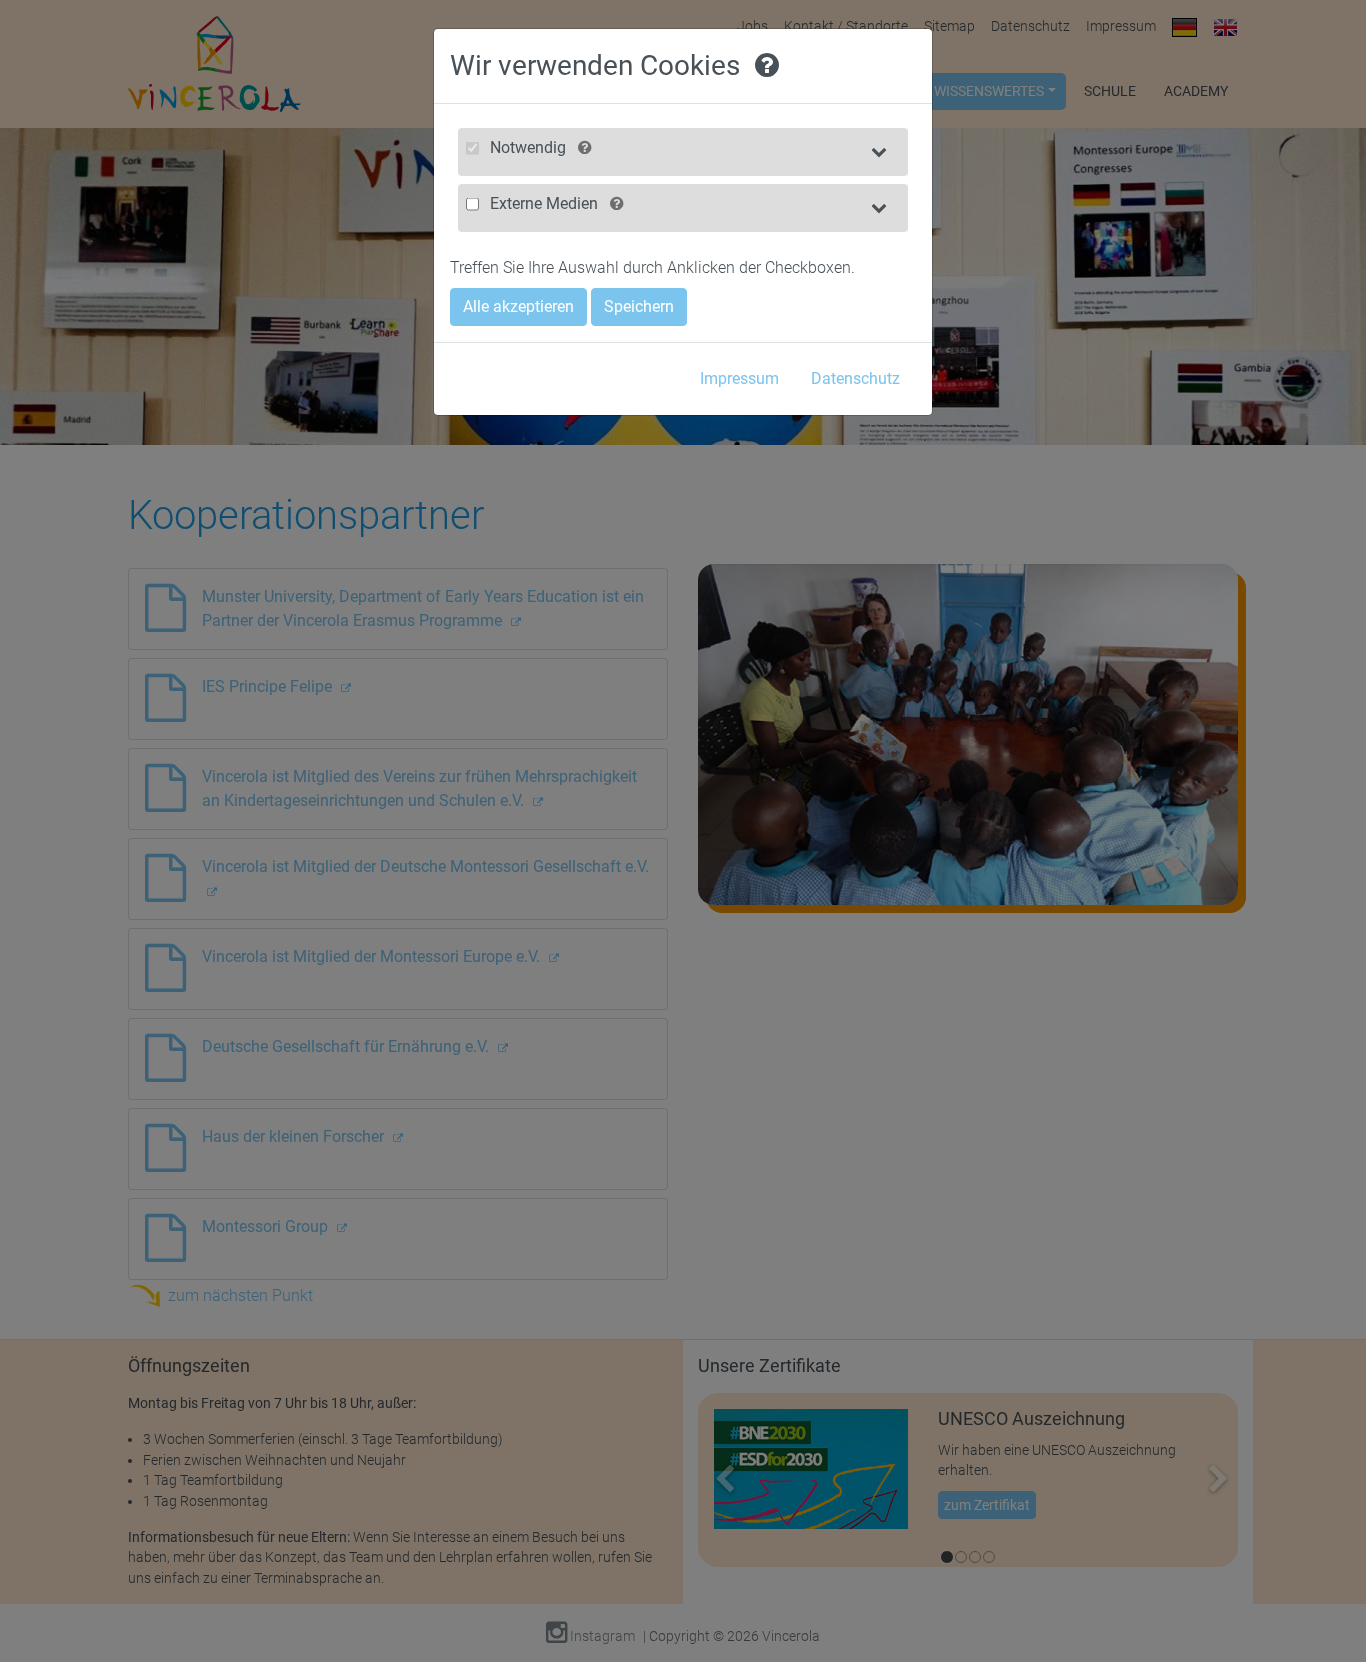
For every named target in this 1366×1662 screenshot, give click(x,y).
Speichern (639, 306)
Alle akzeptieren (518, 306)
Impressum (739, 378)
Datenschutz (855, 378)
